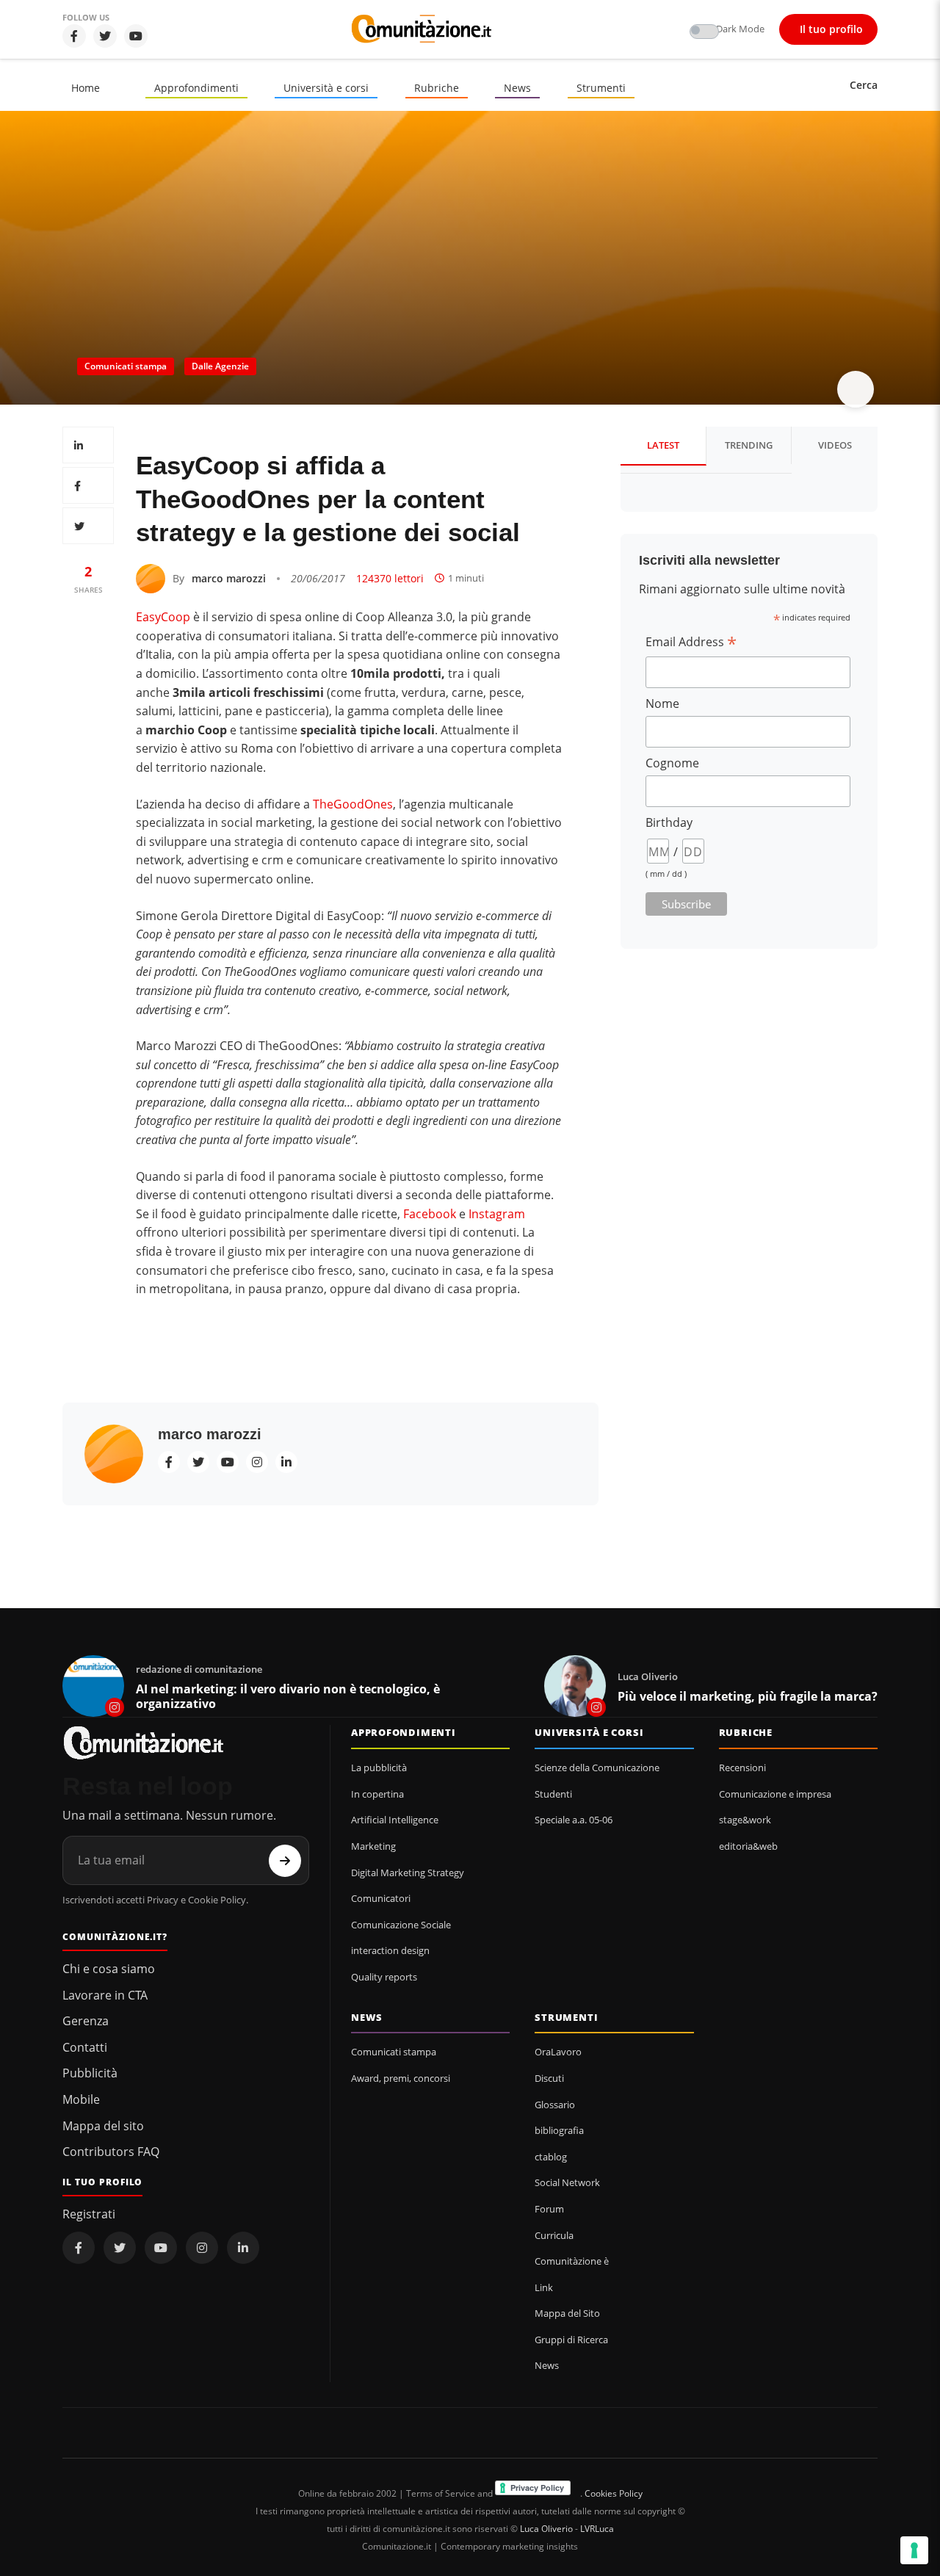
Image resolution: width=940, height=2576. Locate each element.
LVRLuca (597, 2529)
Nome (662, 703)
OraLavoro (558, 2052)
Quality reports (384, 1977)
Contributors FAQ (111, 2152)
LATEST (663, 445)
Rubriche (437, 88)
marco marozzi (229, 578)
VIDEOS (835, 445)
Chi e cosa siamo (109, 1969)
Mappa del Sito (567, 2313)
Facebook (430, 1214)
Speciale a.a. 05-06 (574, 1820)
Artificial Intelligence (395, 1820)
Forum (549, 2209)
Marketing (373, 1846)
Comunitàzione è (572, 2261)
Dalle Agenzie (220, 366)
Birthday (669, 822)
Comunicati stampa (126, 366)
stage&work (745, 1820)
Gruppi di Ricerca (571, 2340)
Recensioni (742, 1768)
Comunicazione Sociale (401, 1925)
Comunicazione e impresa (775, 1794)
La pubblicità (379, 1768)
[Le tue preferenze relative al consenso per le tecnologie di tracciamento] (914, 2550)
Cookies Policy (614, 2493)
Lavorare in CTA (105, 1995)
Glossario (555, 2105)
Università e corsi (326, 88)
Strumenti (601, 88)
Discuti (549, 2078)
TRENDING (749, 445)
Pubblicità (90, 2073)
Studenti (553, 1794)
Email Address (691, 642)
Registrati (89, 2214)
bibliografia (559, 2130)
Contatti (85, 2047)
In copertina (377, 1794)
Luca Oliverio (546, 2529)
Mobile (81, 2099)
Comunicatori (381, 1898)
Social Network (567, 2182)
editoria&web (748, 1846)
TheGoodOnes (353, 804)
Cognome (672, 763)
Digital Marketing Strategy (408, 1873)
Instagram (497, 1214)
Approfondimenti (196, 88)
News (517, 88)
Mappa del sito (103, 2126)
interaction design (390, 1950)
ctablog (551, 2157)
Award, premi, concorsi (401, 2078)
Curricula (554, 2235)
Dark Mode (740, 29)
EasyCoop (163, 617)
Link (544, 2287)
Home (86, 88)
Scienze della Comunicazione (597, 1768)
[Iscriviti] (285, 1861)
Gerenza (86, 2021)
